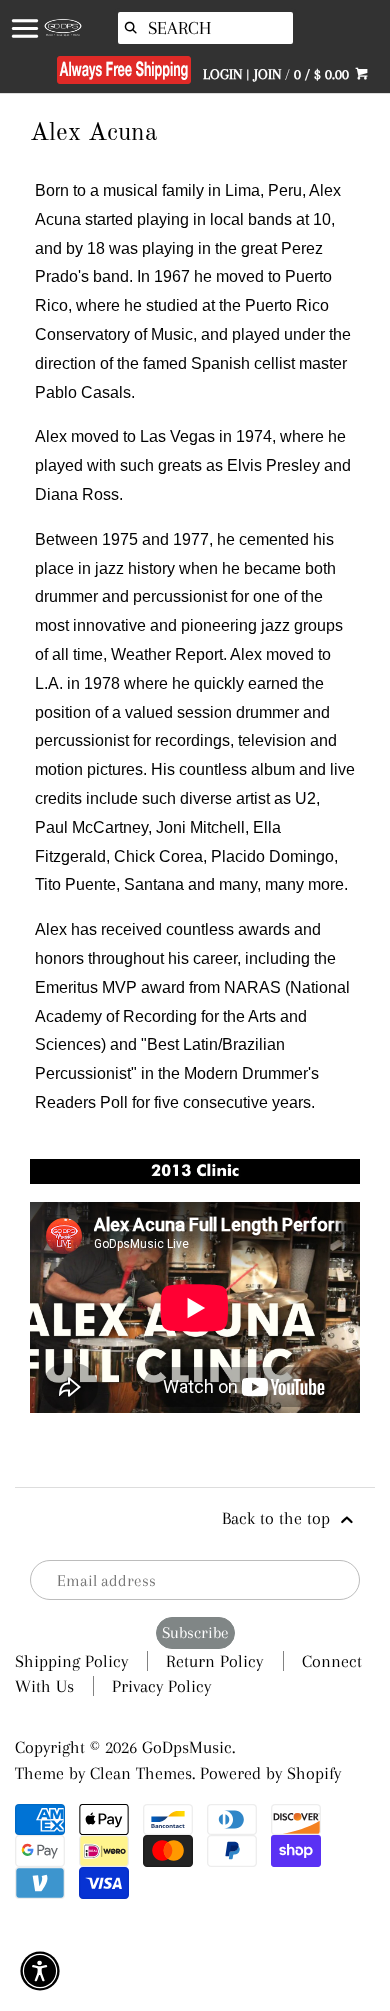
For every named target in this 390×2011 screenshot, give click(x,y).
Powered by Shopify (270, 1773)
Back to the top (278, 1518)
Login (222, 74)
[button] (40, 1971)
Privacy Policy (161, 1686)
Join (267, 74)
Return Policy (214, 1661)
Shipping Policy (71, 1661)
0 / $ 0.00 (323, 74)
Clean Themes (141, 1773)
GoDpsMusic (187, 1747)
